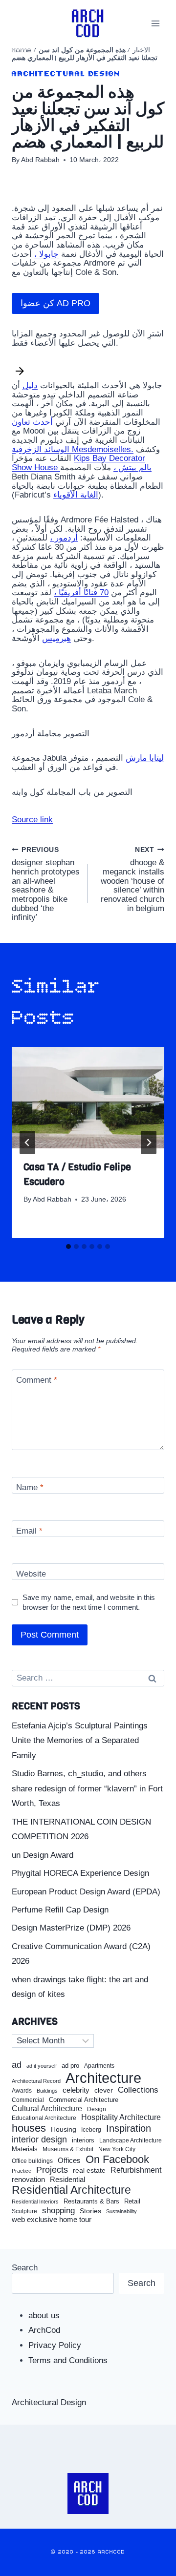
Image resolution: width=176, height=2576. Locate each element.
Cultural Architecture (47, 2109)
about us (44, 2316)
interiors (83, 2140)
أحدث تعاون (32, 422)
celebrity (76, 2090)
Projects (52, 2170)
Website (31, 1574)
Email (29, 1531)
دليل (30, 385)
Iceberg (91, 2130)
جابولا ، (46, 254)
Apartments (99, 2066)
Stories (90, 2211)
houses (29, 2128)
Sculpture (24, 2211)
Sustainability (121, 2211)
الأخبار (141, 51)
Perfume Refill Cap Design (60, 1910)
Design (97, 2109)
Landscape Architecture (131, 2140)
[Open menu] (155, 23)
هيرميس (56, 638)
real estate (89, 2171)
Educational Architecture (44, 2118)
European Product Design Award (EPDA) (86, 1892)
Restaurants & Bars (91, 2202)
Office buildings (32, 2161)
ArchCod (44, 2330)
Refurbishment (136, 2170)
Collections (138, 2090)
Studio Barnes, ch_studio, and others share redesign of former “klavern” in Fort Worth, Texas (87, 1788)
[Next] (149, 1143)
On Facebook (117, 2160)
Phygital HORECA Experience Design (80, 1873)
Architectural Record (36, 2081)
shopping (58, 2211)
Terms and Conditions (68, 2360)
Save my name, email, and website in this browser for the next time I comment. (89, 1602)
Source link (32, 820)
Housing (64, 2129)
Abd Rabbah (40, 160)
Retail (132, 2202)
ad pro (70, 2066)
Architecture (103, 2078)
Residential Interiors (35, 2202)
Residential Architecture (71, 2190)
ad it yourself (42, 2066)
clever (104, 2090)
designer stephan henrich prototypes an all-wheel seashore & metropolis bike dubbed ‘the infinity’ (46, 884)
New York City (117, 2149)
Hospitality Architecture (121, 2117)
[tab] (68, 1246)
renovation (28, 2179)
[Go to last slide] (27, 1143)
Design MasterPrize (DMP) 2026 (71, 1928)
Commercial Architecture (84, 2100)
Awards (22, 2091)
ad (17, 2065)
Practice (22, 2171)
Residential (67, 2180)
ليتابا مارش (145, 758)
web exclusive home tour (52, 2220)
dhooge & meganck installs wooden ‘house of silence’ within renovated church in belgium (132, 880)
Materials (25, 2150)
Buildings (47, 2091)
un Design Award (43, 1855)
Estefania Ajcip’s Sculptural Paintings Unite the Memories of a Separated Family (80, 1741)
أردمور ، (64, 538)
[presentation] (88, 1098)
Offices (69, 2161)
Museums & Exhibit (68, 2149)
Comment (37, 1380)
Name (30, 1487)
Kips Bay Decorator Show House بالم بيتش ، (82, 463)
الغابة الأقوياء (76, 495)
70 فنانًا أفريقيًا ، (81, 592)
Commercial (28, 2100)
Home (22, 51)
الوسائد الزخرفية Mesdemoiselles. (73, 449)
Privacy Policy (55, 2345)
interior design (39, 2140)
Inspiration (129, 2128)
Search (25, 2268)
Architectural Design (66, 74)
